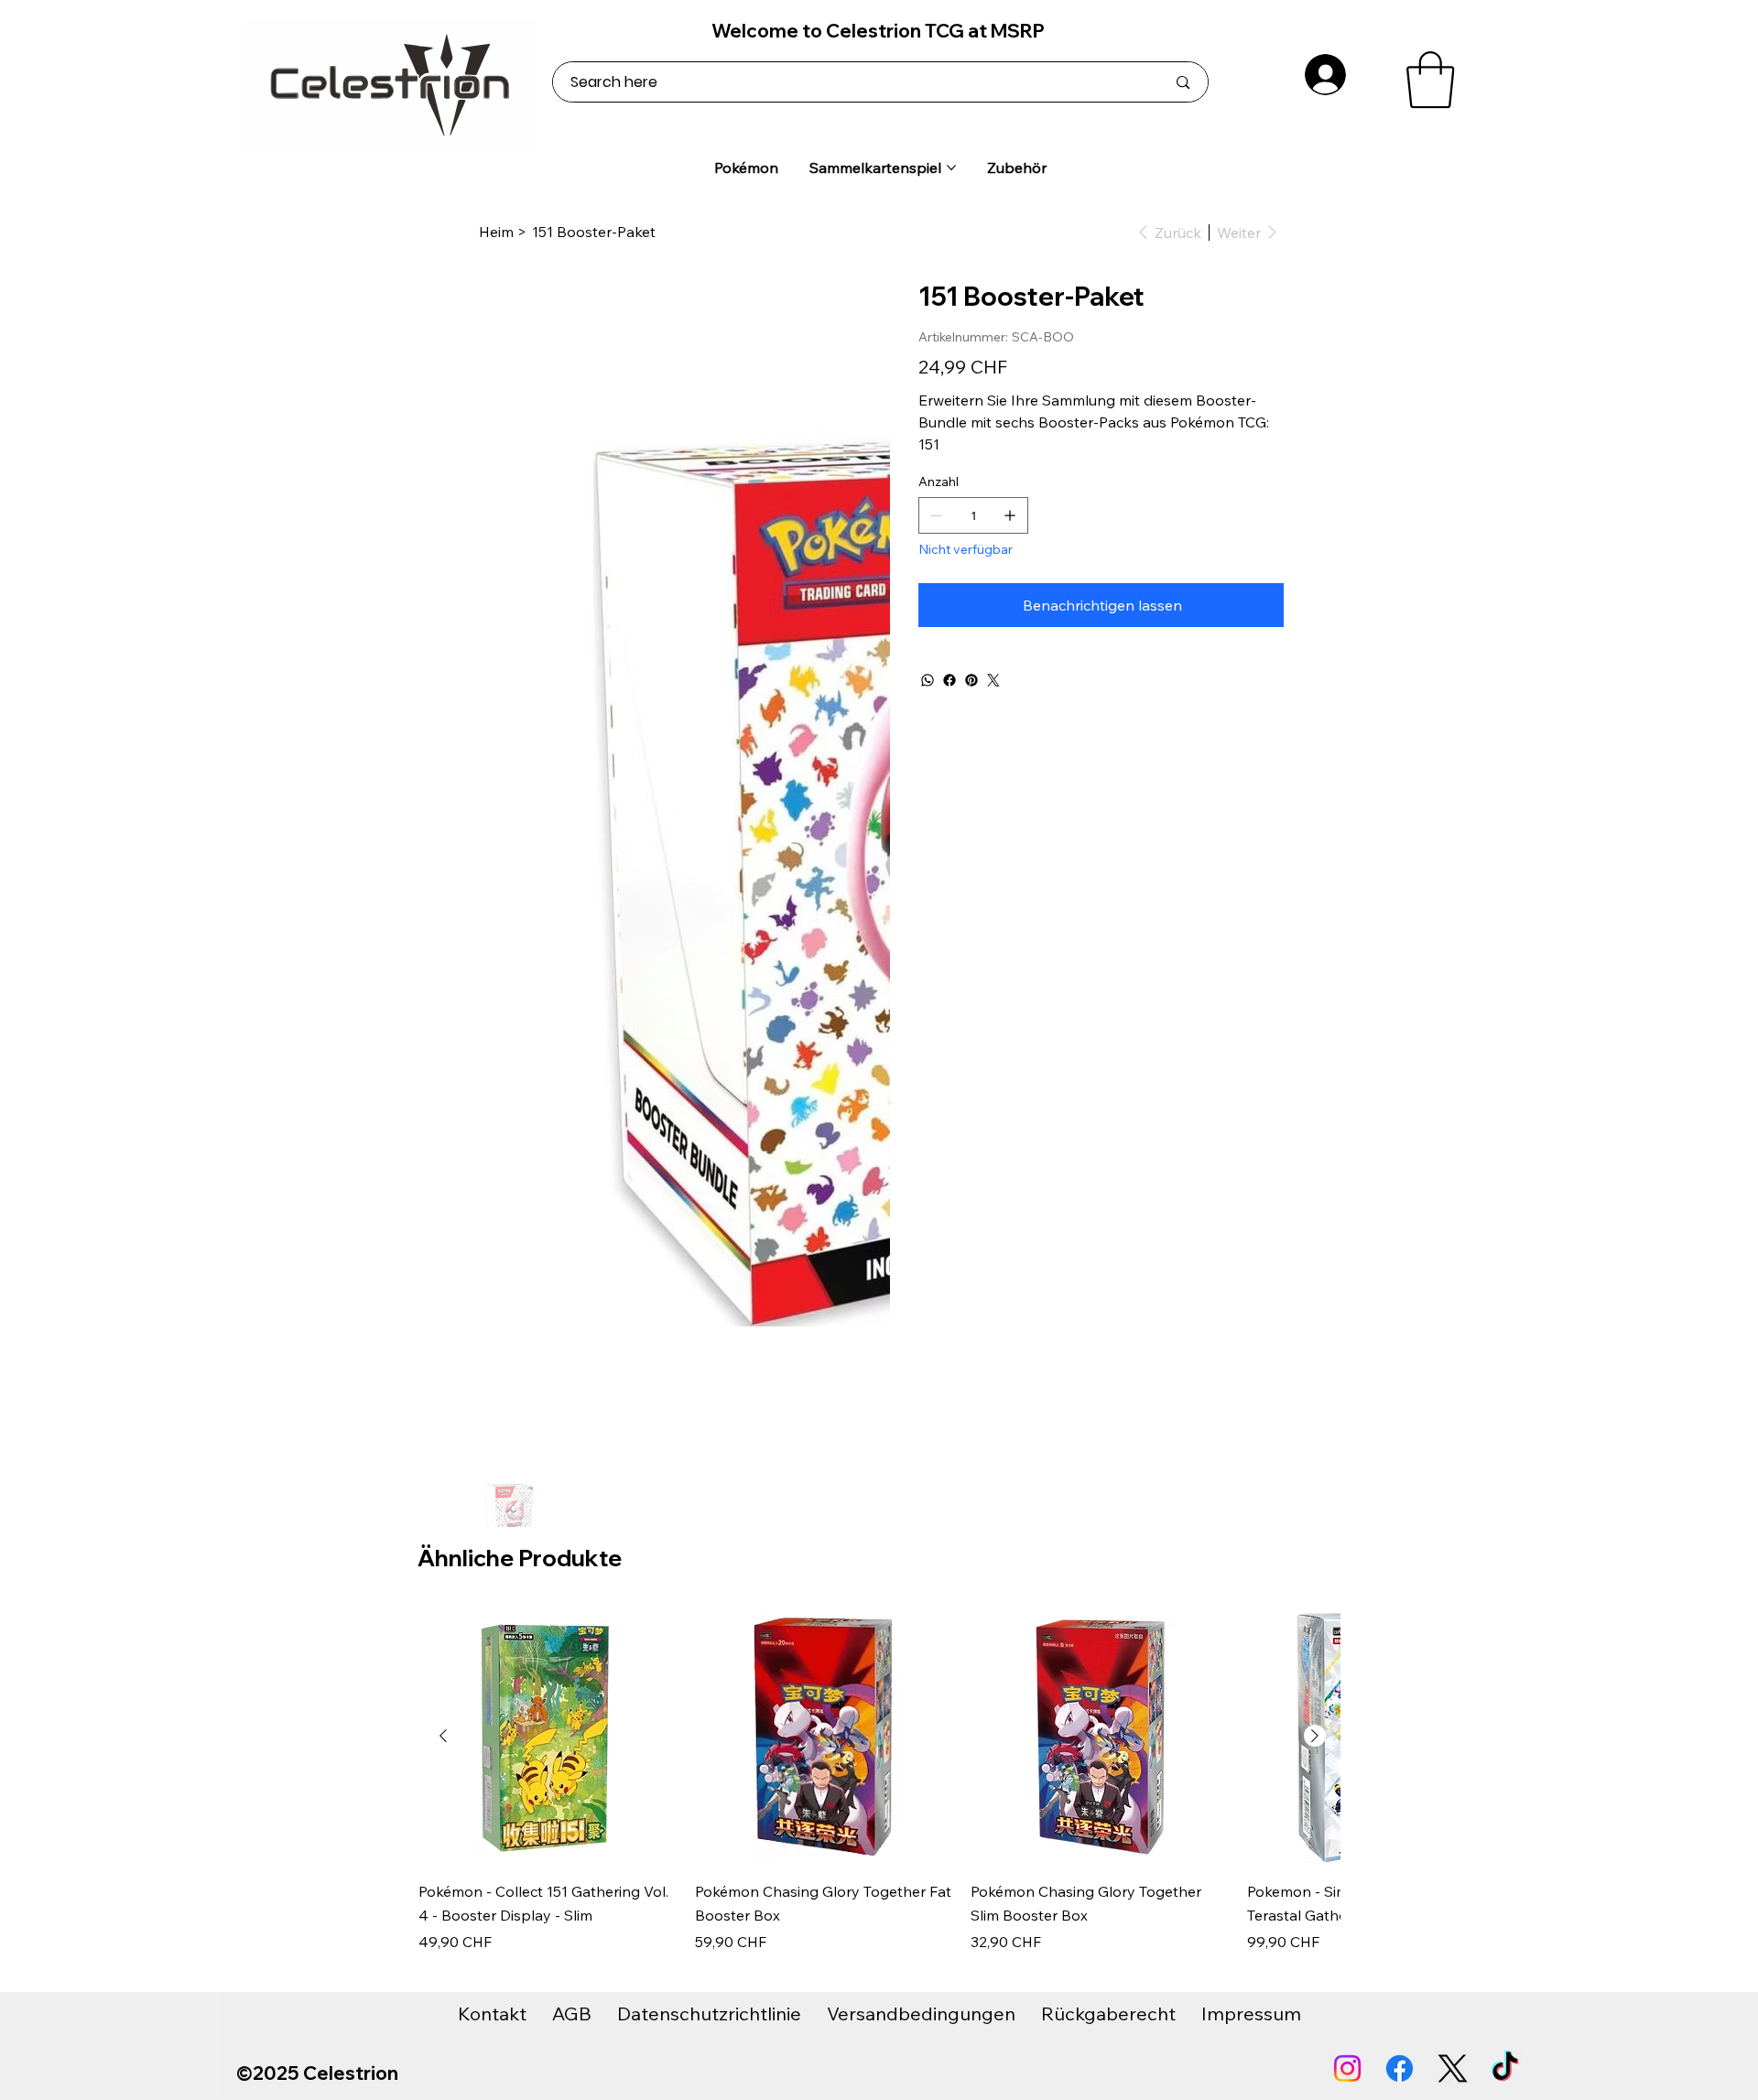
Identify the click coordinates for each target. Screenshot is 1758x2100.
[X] (1453, 2068)
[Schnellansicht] (548, 1737)
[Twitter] (993, 680)
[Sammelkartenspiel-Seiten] (951, 168)
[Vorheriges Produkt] (443, 1736)
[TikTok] (1505, 2068)
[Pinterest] (971, 680)
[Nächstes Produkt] (1315, 1736)
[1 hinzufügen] (1010, 515)
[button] (1430, 80)
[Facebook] (950, 680)
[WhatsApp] (928, 680)
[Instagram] (1347, 2068)
